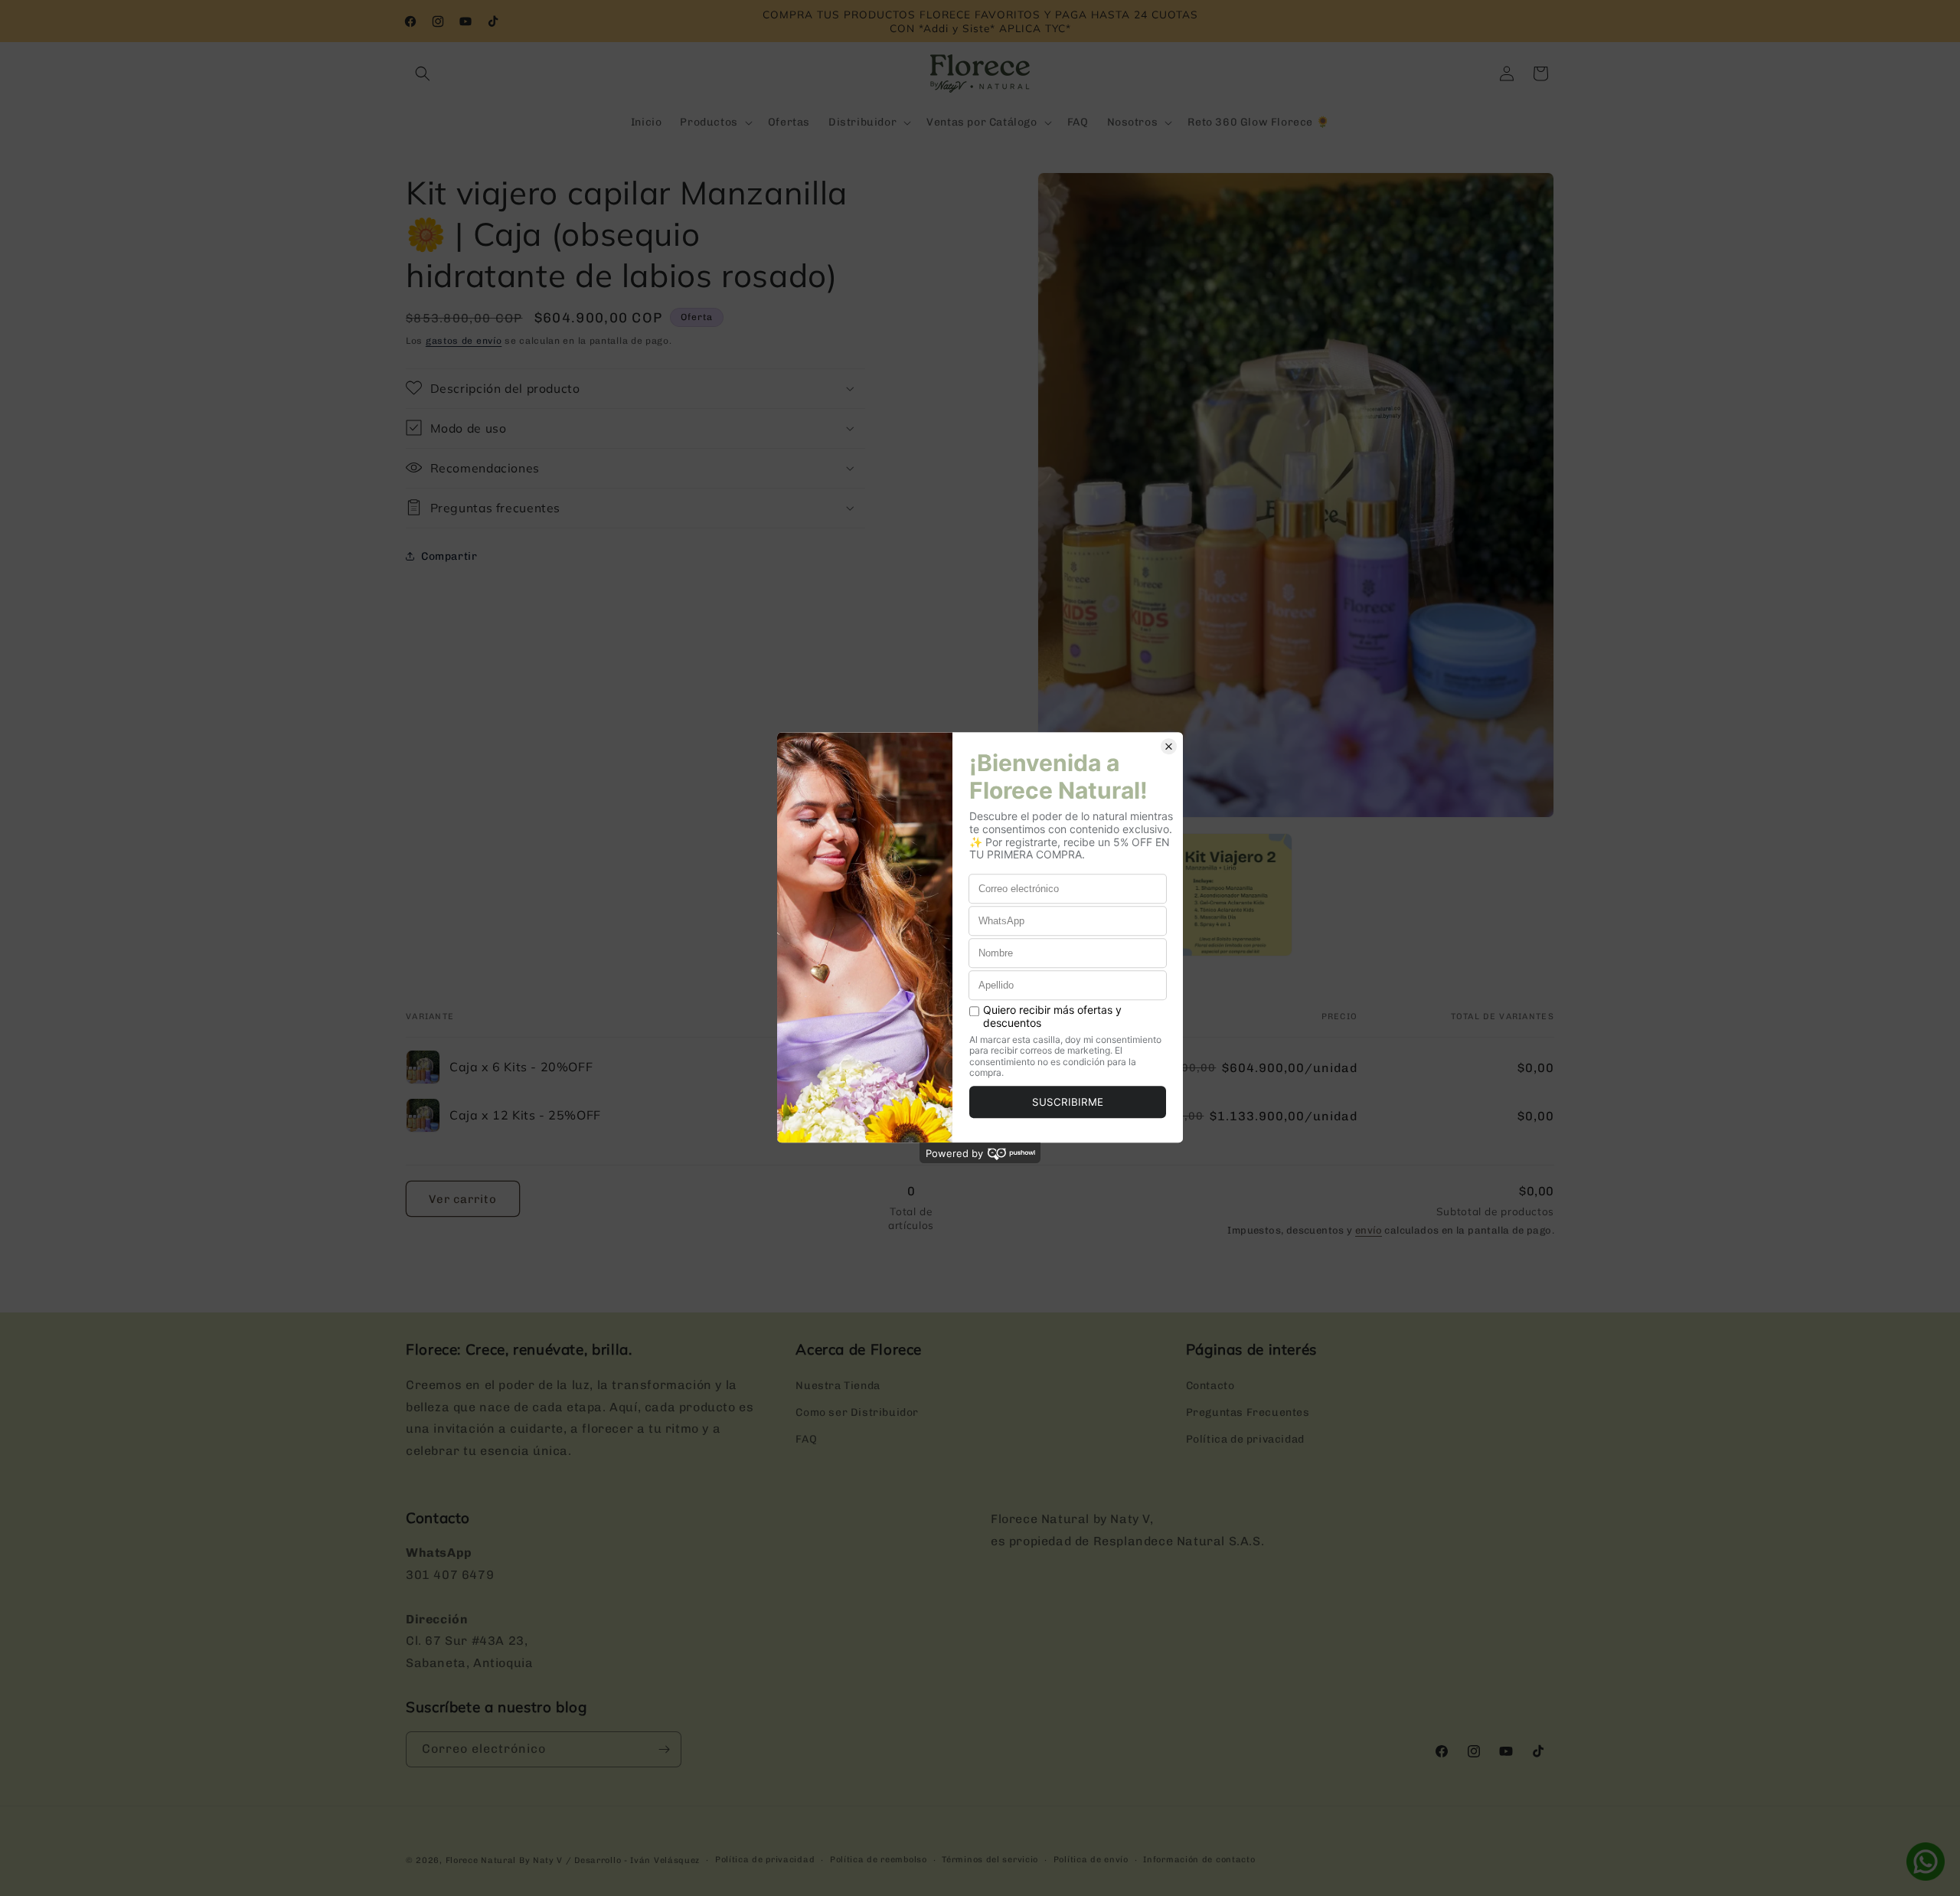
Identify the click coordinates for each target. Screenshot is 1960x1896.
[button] (423, 74)
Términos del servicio (990, 1860)
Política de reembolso (879, 1860)
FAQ (806, 1439)
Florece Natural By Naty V (505, 1860)
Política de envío (1091, 1860)
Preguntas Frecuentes (1248, 1412)
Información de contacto (1199, 1860)
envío (1369, 1230)
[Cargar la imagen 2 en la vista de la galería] (1230, 895)
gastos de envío (464, 341)
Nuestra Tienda (838, 1386)
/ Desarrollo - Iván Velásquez (633, 1860)
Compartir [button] (449, 556)
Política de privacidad (1245, 1439)
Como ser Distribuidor (857, 1412)
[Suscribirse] (664, 1749)
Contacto (1210, 1386)
